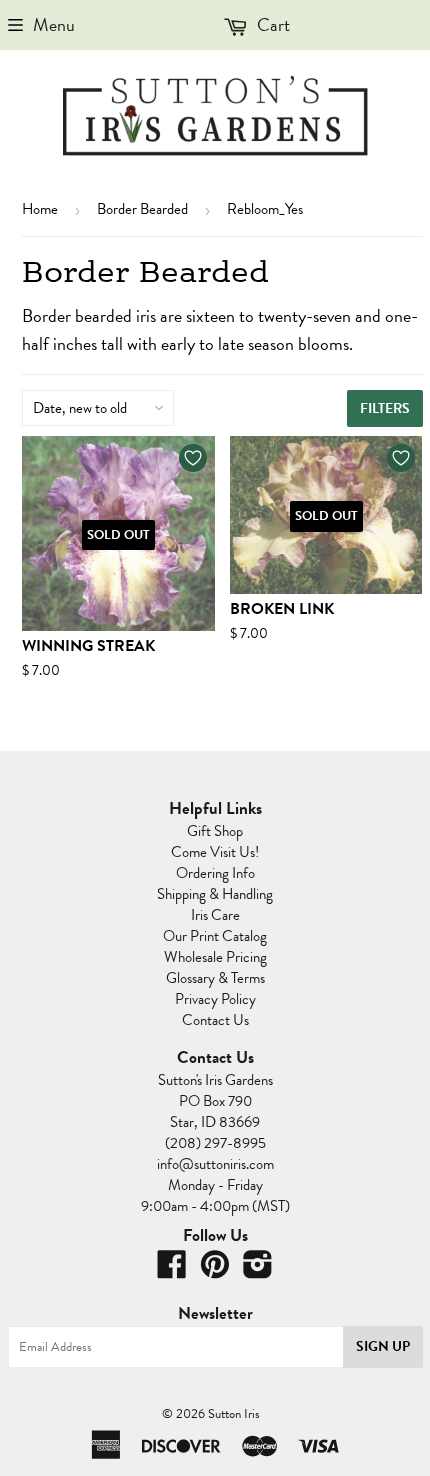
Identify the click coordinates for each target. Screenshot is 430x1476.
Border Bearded (142, 209)
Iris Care (215, 915)
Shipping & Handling (215, 894)
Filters (385, 408)
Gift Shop (215, 831)
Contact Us (215, 1020)
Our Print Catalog (215, 936)
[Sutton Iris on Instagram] (258, 1271)
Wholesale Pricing (215, 957)
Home (40, 209)
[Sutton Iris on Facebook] (172, 1271)
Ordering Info (215, 873)
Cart (271, 24)
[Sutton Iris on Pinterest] (215, 1271)
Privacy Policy (215, 999)
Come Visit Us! (215, 852)
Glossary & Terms (215, 978)
